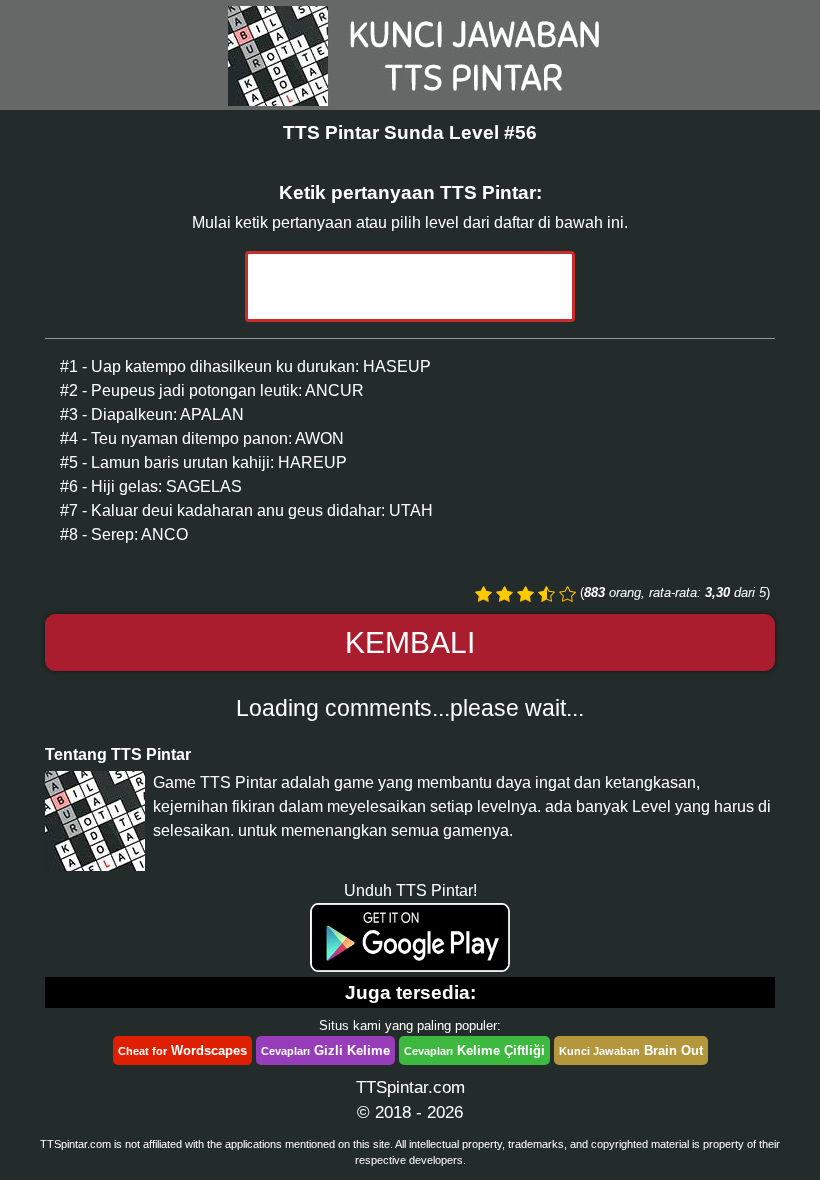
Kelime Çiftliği (474, 1050)
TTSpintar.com (410, 1087)
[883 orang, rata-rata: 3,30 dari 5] (483, 594)
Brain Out (631, 1050)
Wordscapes (182, 1050)
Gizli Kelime (325, 1050)
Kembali (410, 642)
